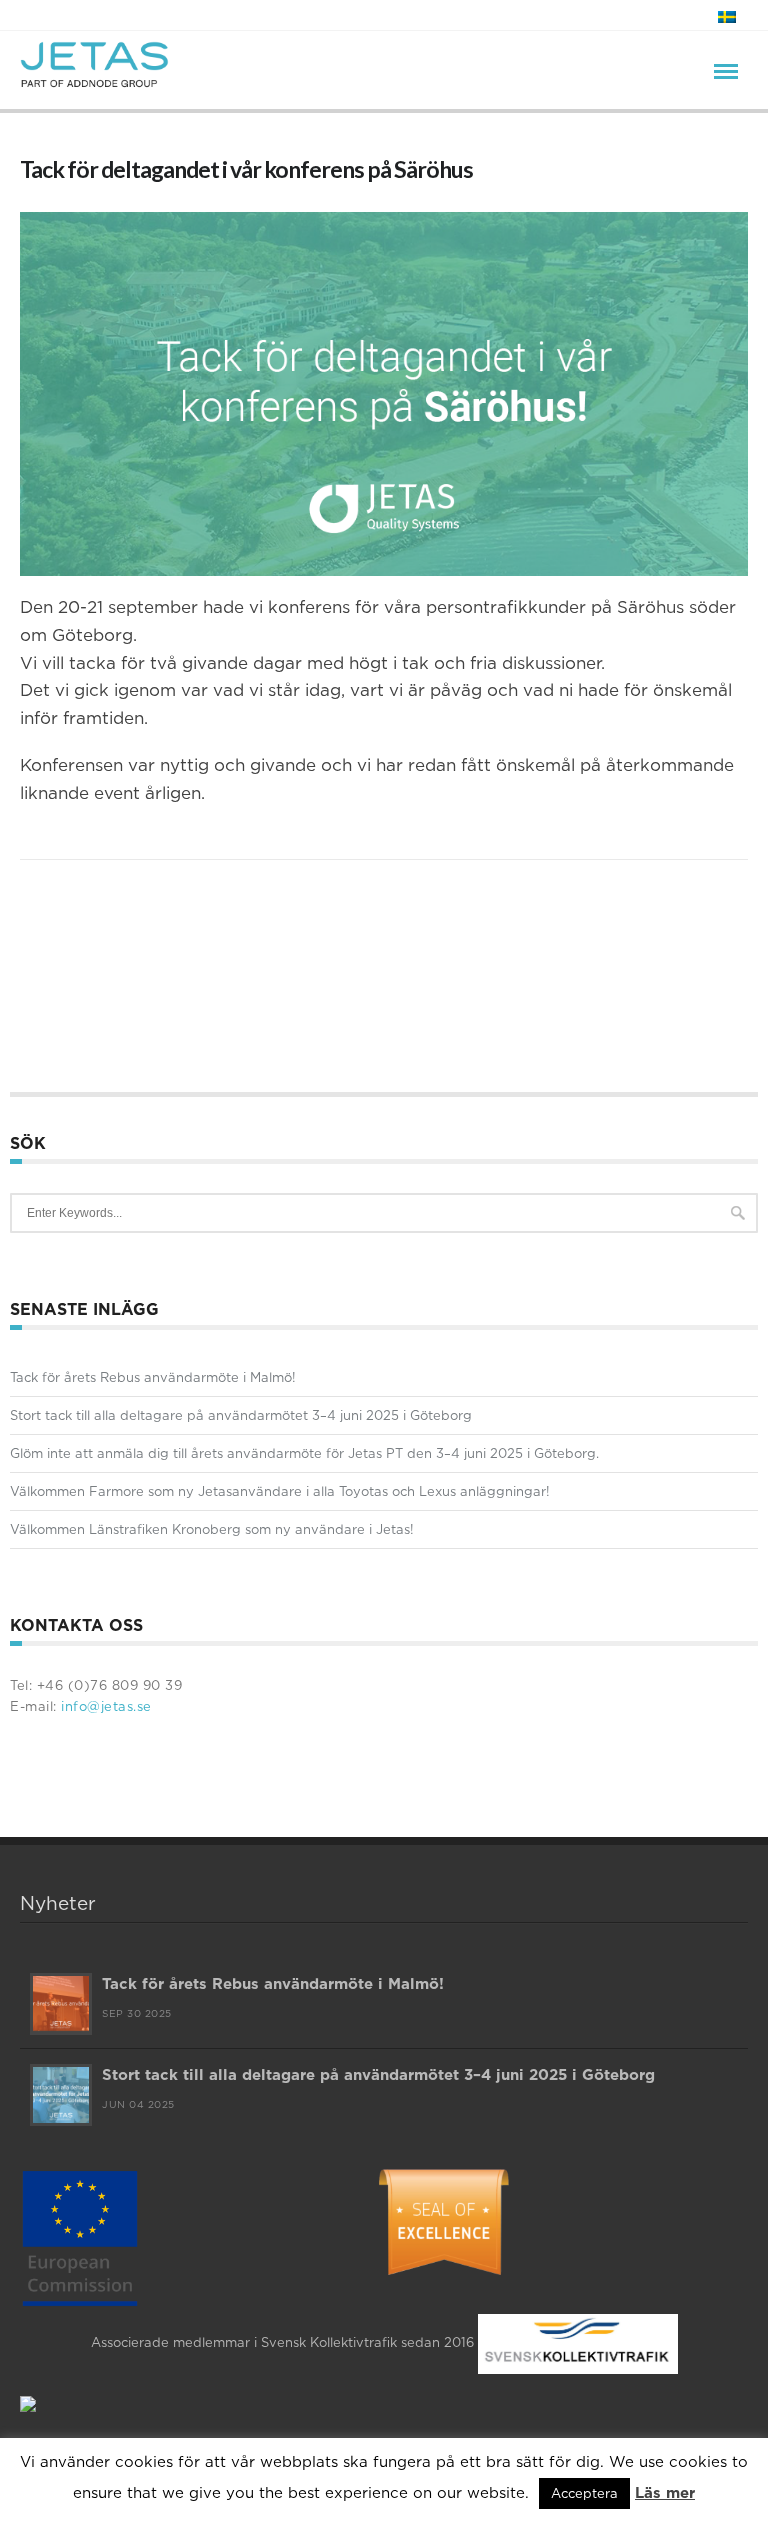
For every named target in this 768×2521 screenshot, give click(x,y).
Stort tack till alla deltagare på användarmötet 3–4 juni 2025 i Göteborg (241, 1415)
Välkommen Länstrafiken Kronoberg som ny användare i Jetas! (212, 1529)
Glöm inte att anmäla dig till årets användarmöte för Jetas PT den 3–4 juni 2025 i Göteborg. (304, 1453)
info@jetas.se (104, 1706)
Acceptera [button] (584, 2493)
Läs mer (665, 2492)
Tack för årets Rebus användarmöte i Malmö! (153, 1377)
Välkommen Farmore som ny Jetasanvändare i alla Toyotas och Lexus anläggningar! (280, 1491)
